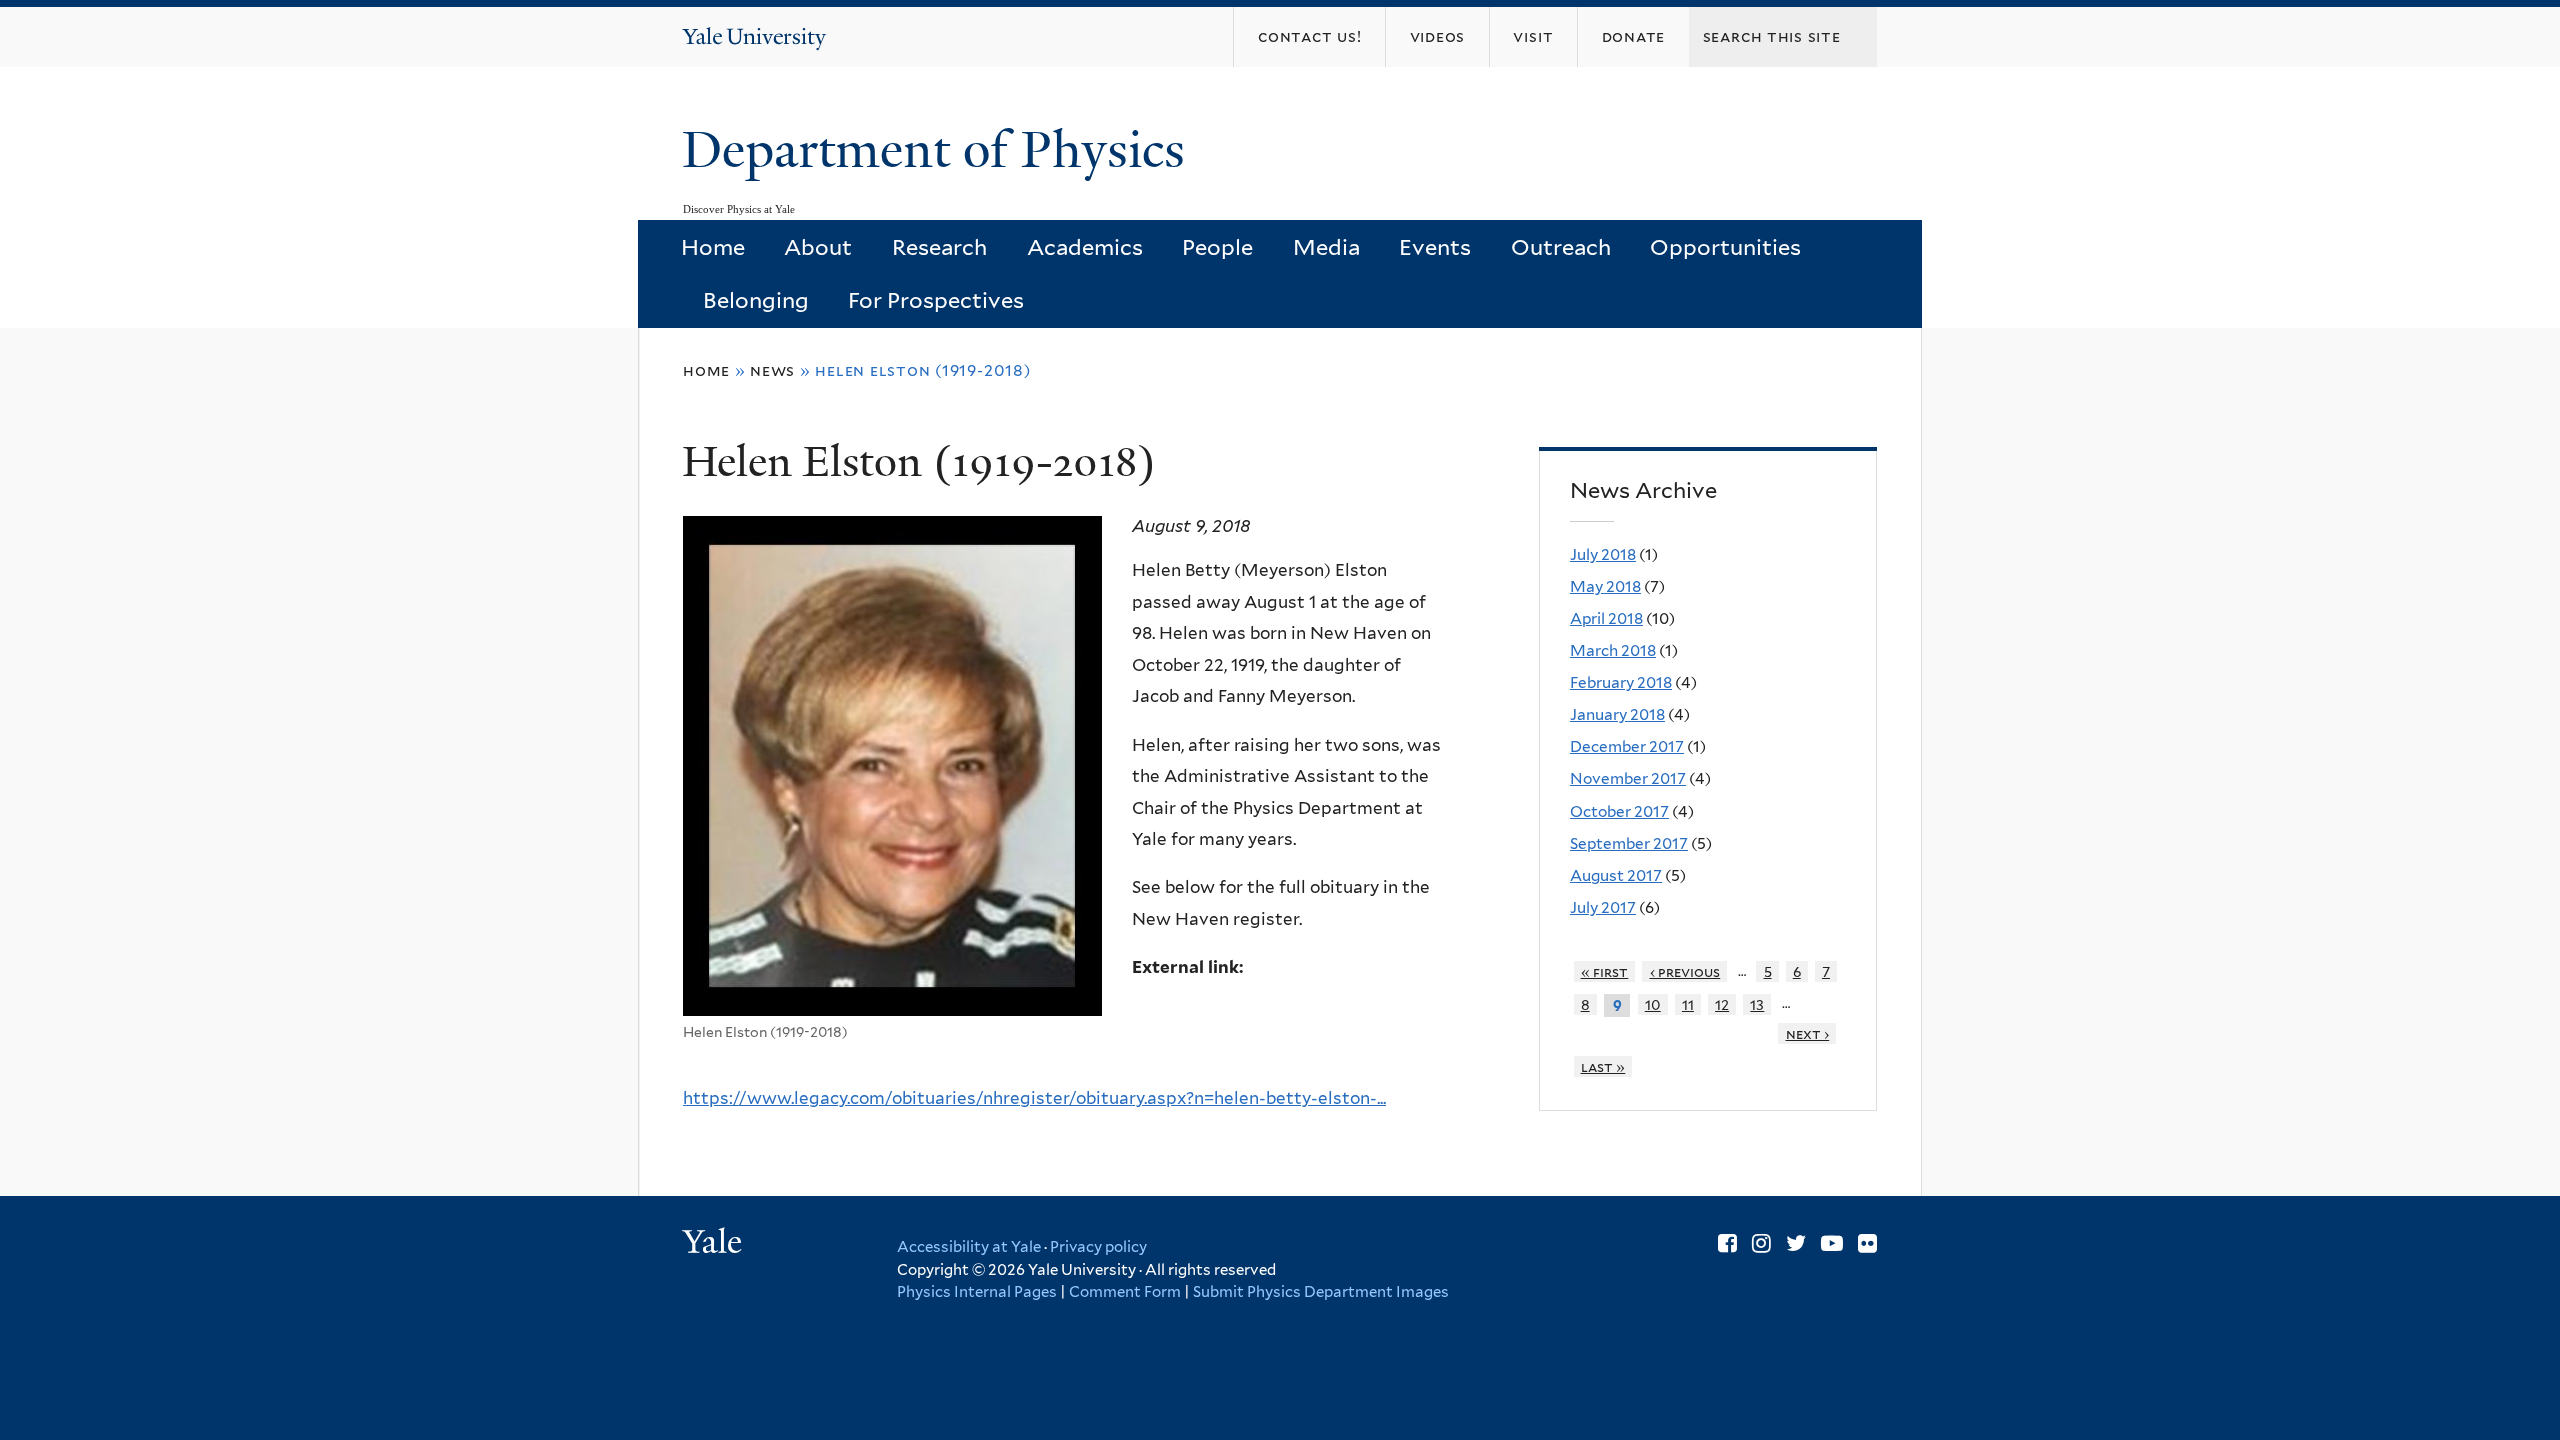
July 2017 (1603, 907)
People (1217, 247)
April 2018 (1606, 618)
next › (1808, 1033)
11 (1688, 1004)
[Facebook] (1727, 1243)
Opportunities (1725, 247)
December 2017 (1627, 746)
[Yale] (715, 1244)
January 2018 (1617, 714)
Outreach (1561, 247)
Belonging (756, 300)
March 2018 (1613, 650)
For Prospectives (936, 300)
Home (713, 247)
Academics (1085, 247)
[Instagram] (1761, 1243)
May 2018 (1605, 586)
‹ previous (1685, 971)
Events (1435, 247)
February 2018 (1621, 682)
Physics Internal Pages (977, 1292)
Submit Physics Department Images (1321, 1292)
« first (1605, 971)
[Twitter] (1796, 1243)
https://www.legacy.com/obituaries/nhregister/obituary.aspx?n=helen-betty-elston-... (1034, 1098)
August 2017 (1616, 875)
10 (1653, 1004)
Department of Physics (940, 150)
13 (1757, 1004)
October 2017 (1619, 811)
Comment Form (1125, 1292)
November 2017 (1628, 778)
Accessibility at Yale (969, 1247)
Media (1326, 247)
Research (939, 247)
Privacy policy (1098, 1247)
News (772, 370)
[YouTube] (1832, 1243)
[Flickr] (1867, 1243)
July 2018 (1603, 554)
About (818, 247)
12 (1722, 1004)
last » (1603, 1066)
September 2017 (1629, 843)
